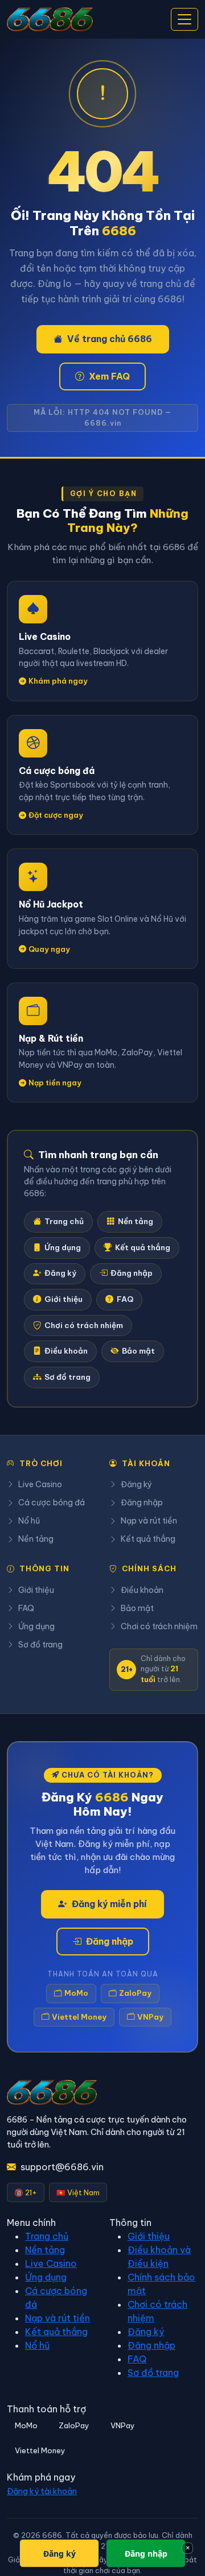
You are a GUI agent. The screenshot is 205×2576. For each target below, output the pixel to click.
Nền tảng (136, 1222)
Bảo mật (138, 1351)
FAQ (125, 1299)
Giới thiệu (63, 1299)
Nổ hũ (29, 1521)
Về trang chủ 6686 (110, 339)
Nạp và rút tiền (149, 1521)
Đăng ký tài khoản (42, 2491)
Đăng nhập (132, 1273)
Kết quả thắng (143, 1248)
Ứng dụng (63, 1248)
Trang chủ (64, 1222)
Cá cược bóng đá (52, 1503)
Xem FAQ (109, 376)
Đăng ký (60, 1273)
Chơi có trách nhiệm (84, 1326)
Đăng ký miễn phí (109, 1904)
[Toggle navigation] (184, 19)
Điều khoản (66, 1351)
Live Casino (40, 1484)
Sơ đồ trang (67, 1377)
